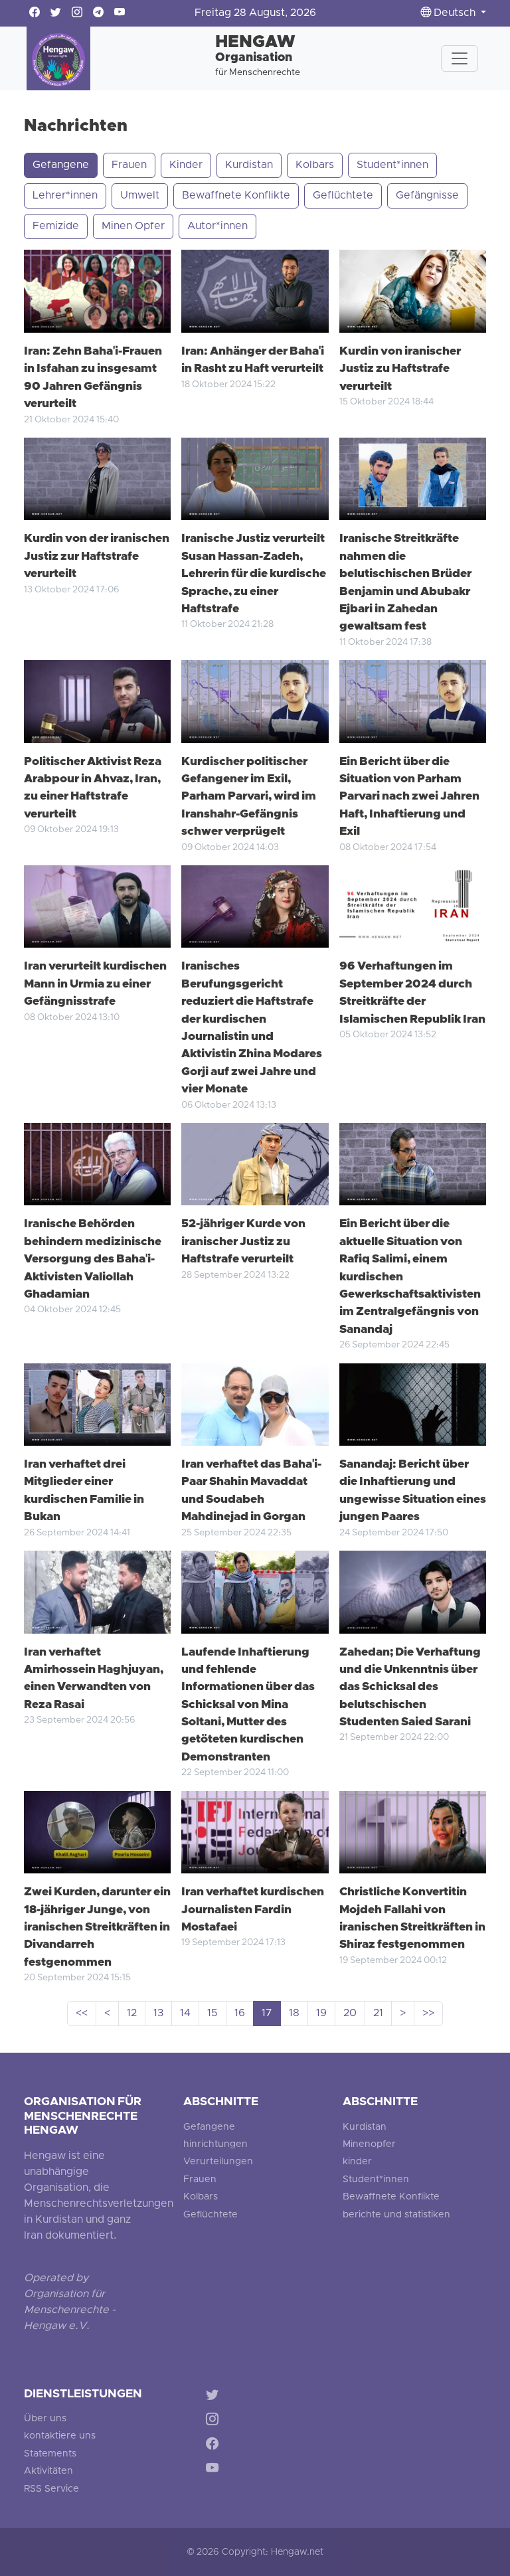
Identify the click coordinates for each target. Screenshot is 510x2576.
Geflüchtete (343, 196)
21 (378, 2014)
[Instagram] (215, 2422)
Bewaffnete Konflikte (236, 196)
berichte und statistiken (396, 2215)
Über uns (45, 2419)
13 (158, 2014)
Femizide (56, 226)
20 (350, 2014)
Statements (50, 2454)
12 (132, 2014)
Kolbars (315, 165)
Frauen (129, 165)
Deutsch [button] (455, 13)
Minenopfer (369, 2145)
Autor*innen (217, 226)
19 (321, 2014)
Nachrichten (76, 127)
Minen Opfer (133, 226)
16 (240, 2014)
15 (212, 2014)
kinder (357, 2162)
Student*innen (392, 165)
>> (428, 2014)
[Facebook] (215, 2446)
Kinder (186, 165)
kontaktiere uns (60, 2436)
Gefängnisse (427, 196)
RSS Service (51, 2489)
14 (185, 2014)
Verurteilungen (218, 2162)
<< (82, 2014)
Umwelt (140, 196)
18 (294, 2014)
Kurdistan (249, 165)
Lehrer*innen (65, 196)
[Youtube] (215, 2470)
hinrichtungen (215, 2145)
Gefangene (61, 165)
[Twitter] (215, 2397)
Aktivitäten (48, 2471)
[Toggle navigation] (460, 58)
